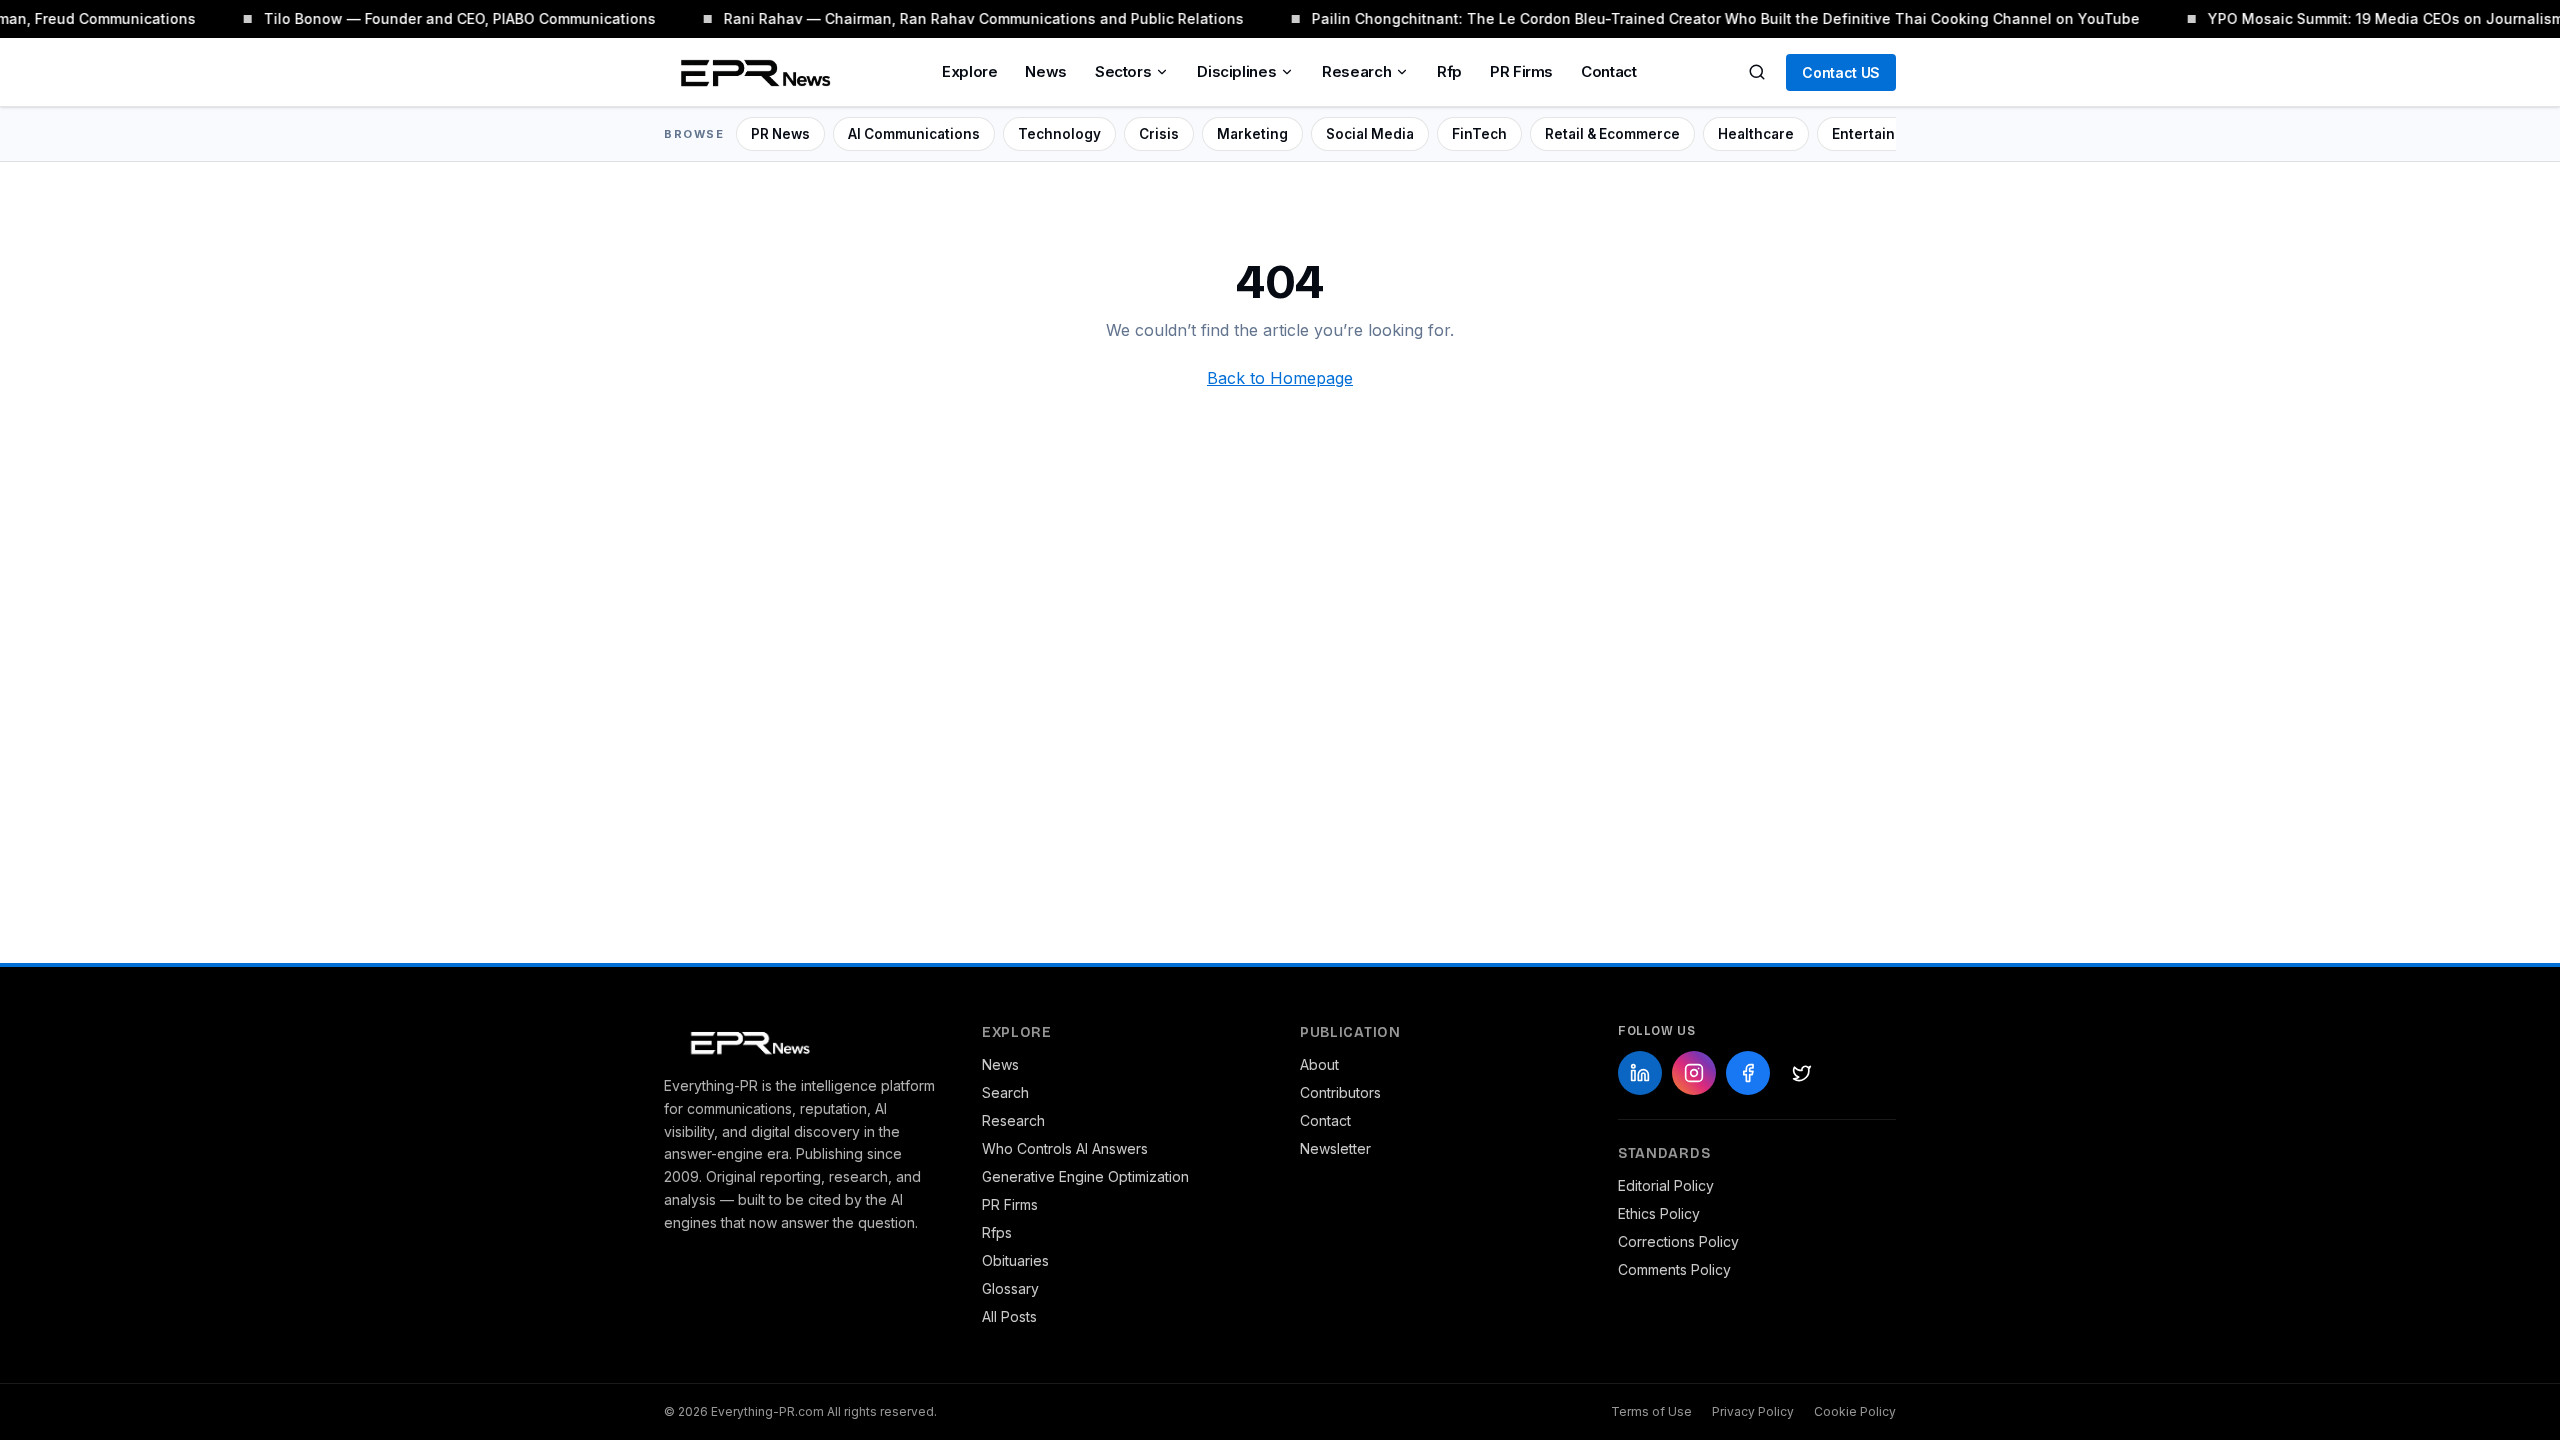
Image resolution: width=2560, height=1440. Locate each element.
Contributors (1340, 1092)
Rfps (997, 1232)
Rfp (1449, 71)
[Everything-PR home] (803, 1041)
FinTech (1479, 134)
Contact (1608, 71)
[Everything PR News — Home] (751, 72)
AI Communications (914, 134)
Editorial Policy (1666, 1185)
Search (1005, 1092)
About (1319, 1064)
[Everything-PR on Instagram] (1694, 1073)
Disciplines (1236, 71)
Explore (969, 71)
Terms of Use (1651, 1411)
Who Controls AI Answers (1065, 1148)
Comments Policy (1674, 1269)
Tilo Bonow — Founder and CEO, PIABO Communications (450, 18)
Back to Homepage (1280, 378)
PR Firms (1521, 71)
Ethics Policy (1659, 1213)
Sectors (1123, 71)
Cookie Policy (1855, 1411)
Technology (1059, 134)
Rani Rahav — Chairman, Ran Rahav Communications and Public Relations (974, 18)
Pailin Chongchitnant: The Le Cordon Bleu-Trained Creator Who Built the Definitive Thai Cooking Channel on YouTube (1716, 18)
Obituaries (1015, 1260)
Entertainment (1881, 134)
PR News (780, 134)
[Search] (1757, 72)
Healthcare (1756, 134)
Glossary (1010, 1288)
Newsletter (1335, 1148)
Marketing (1252, 134)
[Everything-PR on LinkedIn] (1640, 1073)
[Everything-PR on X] (1802, 1073)
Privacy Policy (1753, 1411)
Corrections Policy (1678, 1241)
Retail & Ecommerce (1612, 134)
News (1046, 71)
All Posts (1009, 1316)
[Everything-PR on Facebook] (1748, 1073)
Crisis (1159, 134)
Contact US (1841, 72)
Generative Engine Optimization (1085, 1176)
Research (1356, 71)
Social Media (1370, 134)
